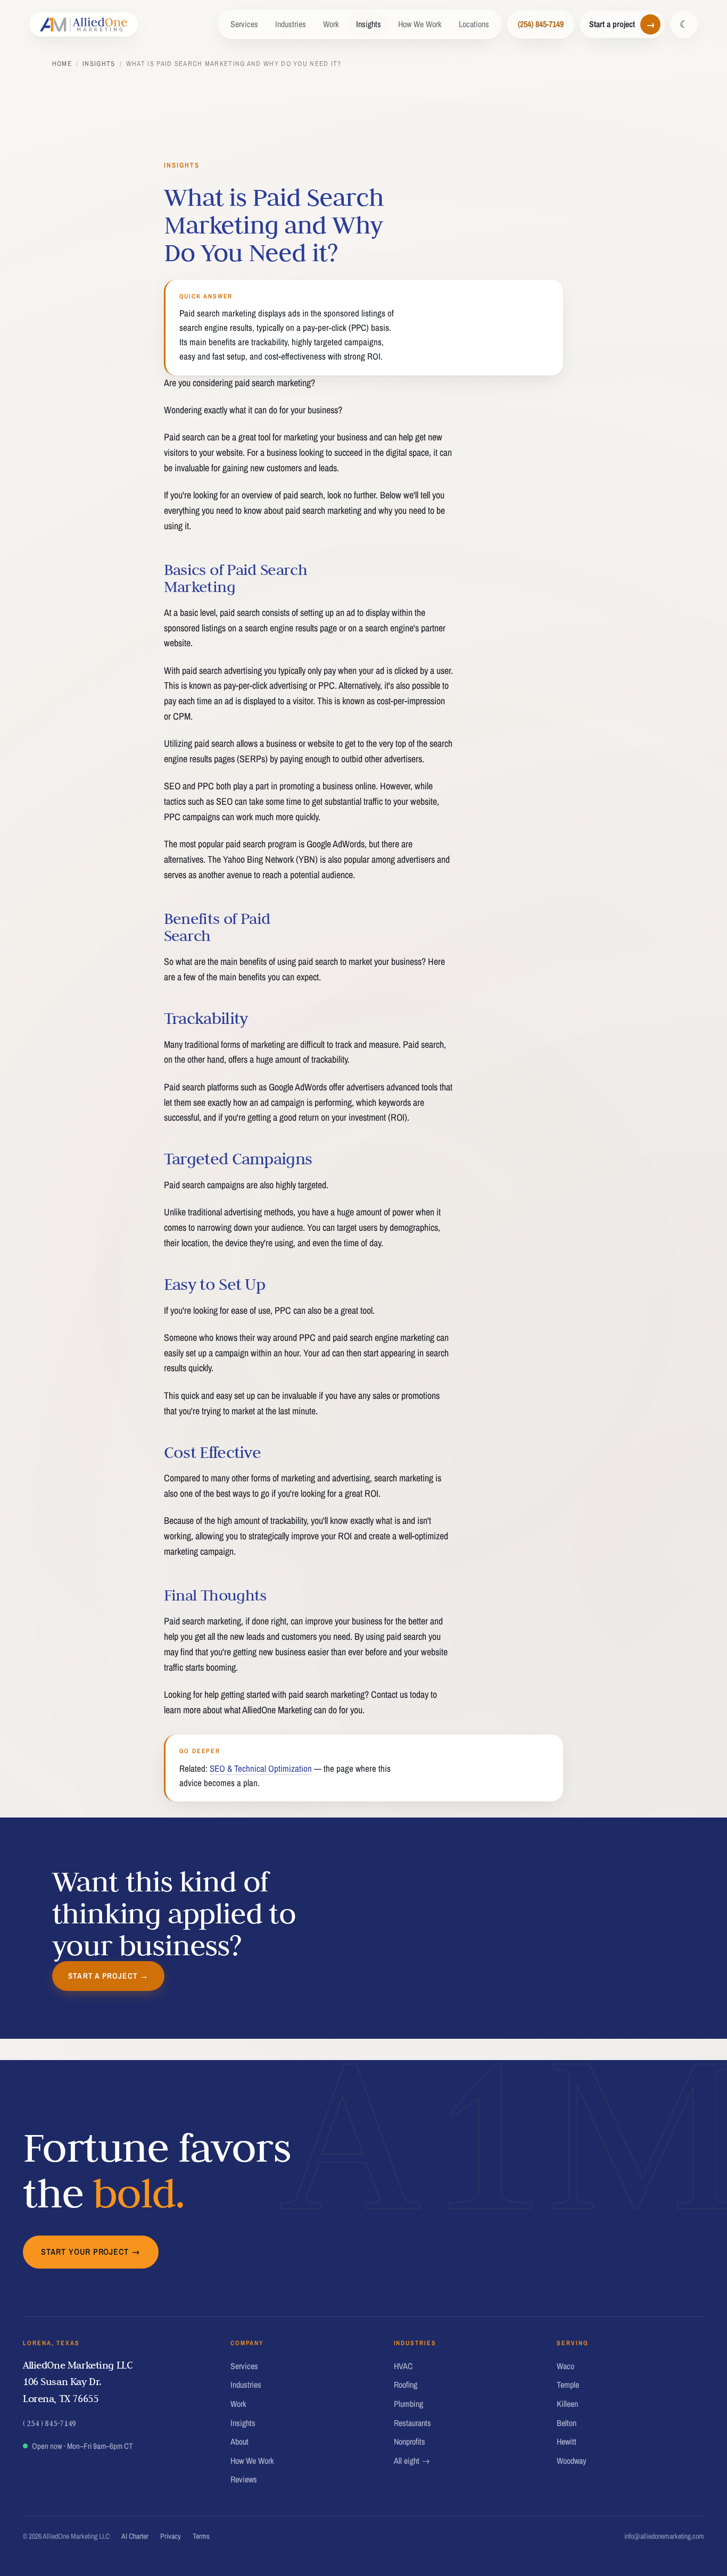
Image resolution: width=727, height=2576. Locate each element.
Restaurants (412, 2423)
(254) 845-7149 (541, 24)
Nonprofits (410, 2441)
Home (62, 64)
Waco (565, 2366)
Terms (201, 2536)
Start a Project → (108, 1976)
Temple (568, 2385)
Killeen (567, 2404)
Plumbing (408, 2404)
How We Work (420, 24)
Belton (567, 2423)
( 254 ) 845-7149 (49, 2423)
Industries (291, 24)
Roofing (406, 2385)
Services (244, 24)
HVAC (403, 2366)
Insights (369, 24)
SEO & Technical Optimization (261, 1768)
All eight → (412, 2461)
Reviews (244, 2479)
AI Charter (135, 2536)
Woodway (572, 2461)
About (239, 2441)
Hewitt (567, 2441)
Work (331, 24)
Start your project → (91, 2252)
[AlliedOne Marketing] (84, 24)
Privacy (171, 2536)
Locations (474, 24)
